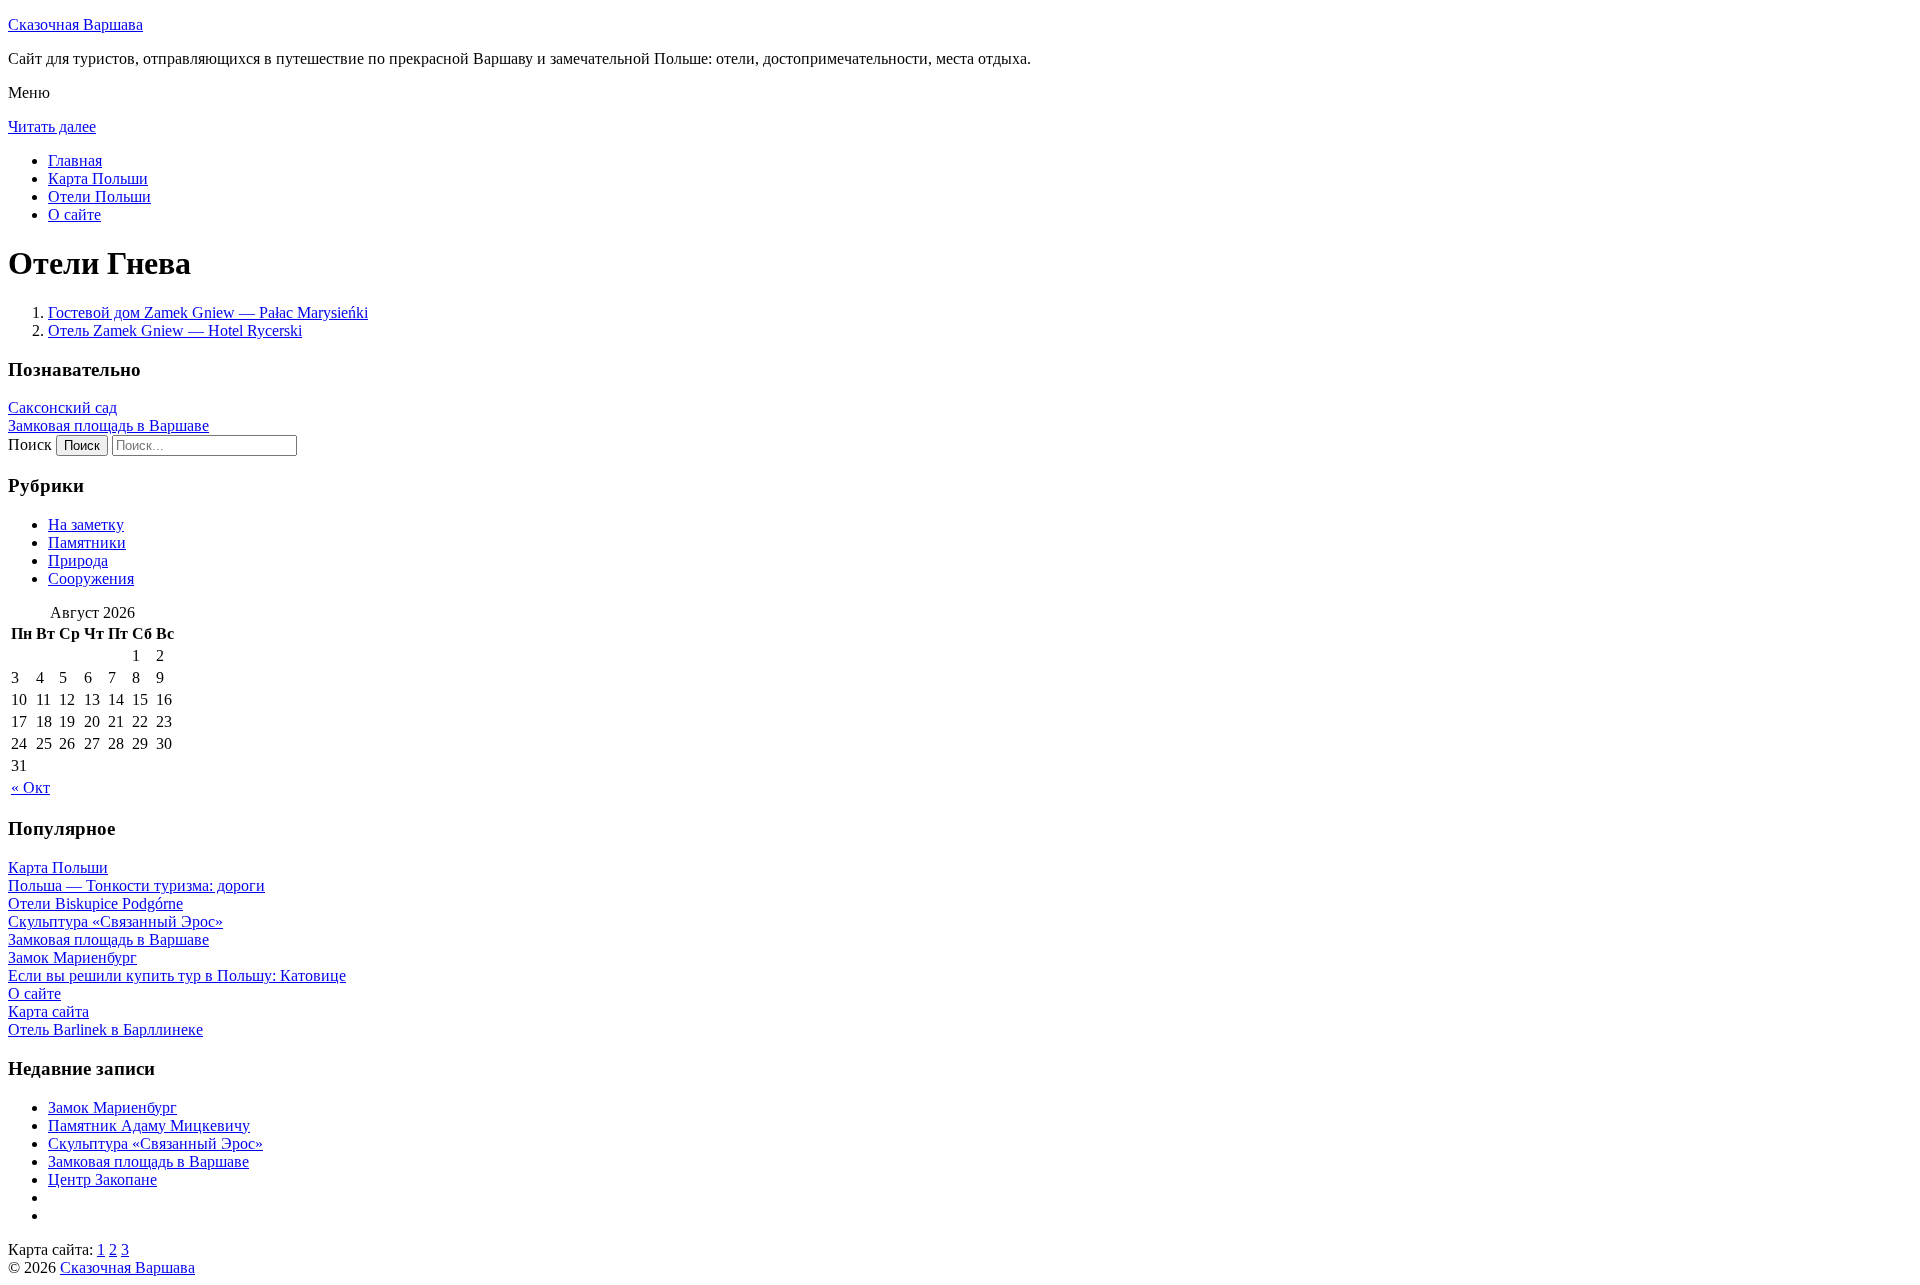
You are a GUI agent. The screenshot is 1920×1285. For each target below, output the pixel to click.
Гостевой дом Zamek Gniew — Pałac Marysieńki (208, 312)
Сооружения (91, 578)
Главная (75, 160)
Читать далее (52, 126)
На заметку (86, 524)
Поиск (30, 444)
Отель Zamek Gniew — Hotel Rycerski (175, 330)
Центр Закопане (102, 1179)
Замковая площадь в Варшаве (108, 425)
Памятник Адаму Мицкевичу (149, 1125)
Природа (78, 560)
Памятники (87, 542)
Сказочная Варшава (75, 24)
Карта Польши (98, 178)
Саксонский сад (62, 407)
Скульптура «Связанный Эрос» (155, 1143)
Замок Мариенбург (112, 1107)
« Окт (30, 787)
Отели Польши (99, 196)
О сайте (74, 214)
